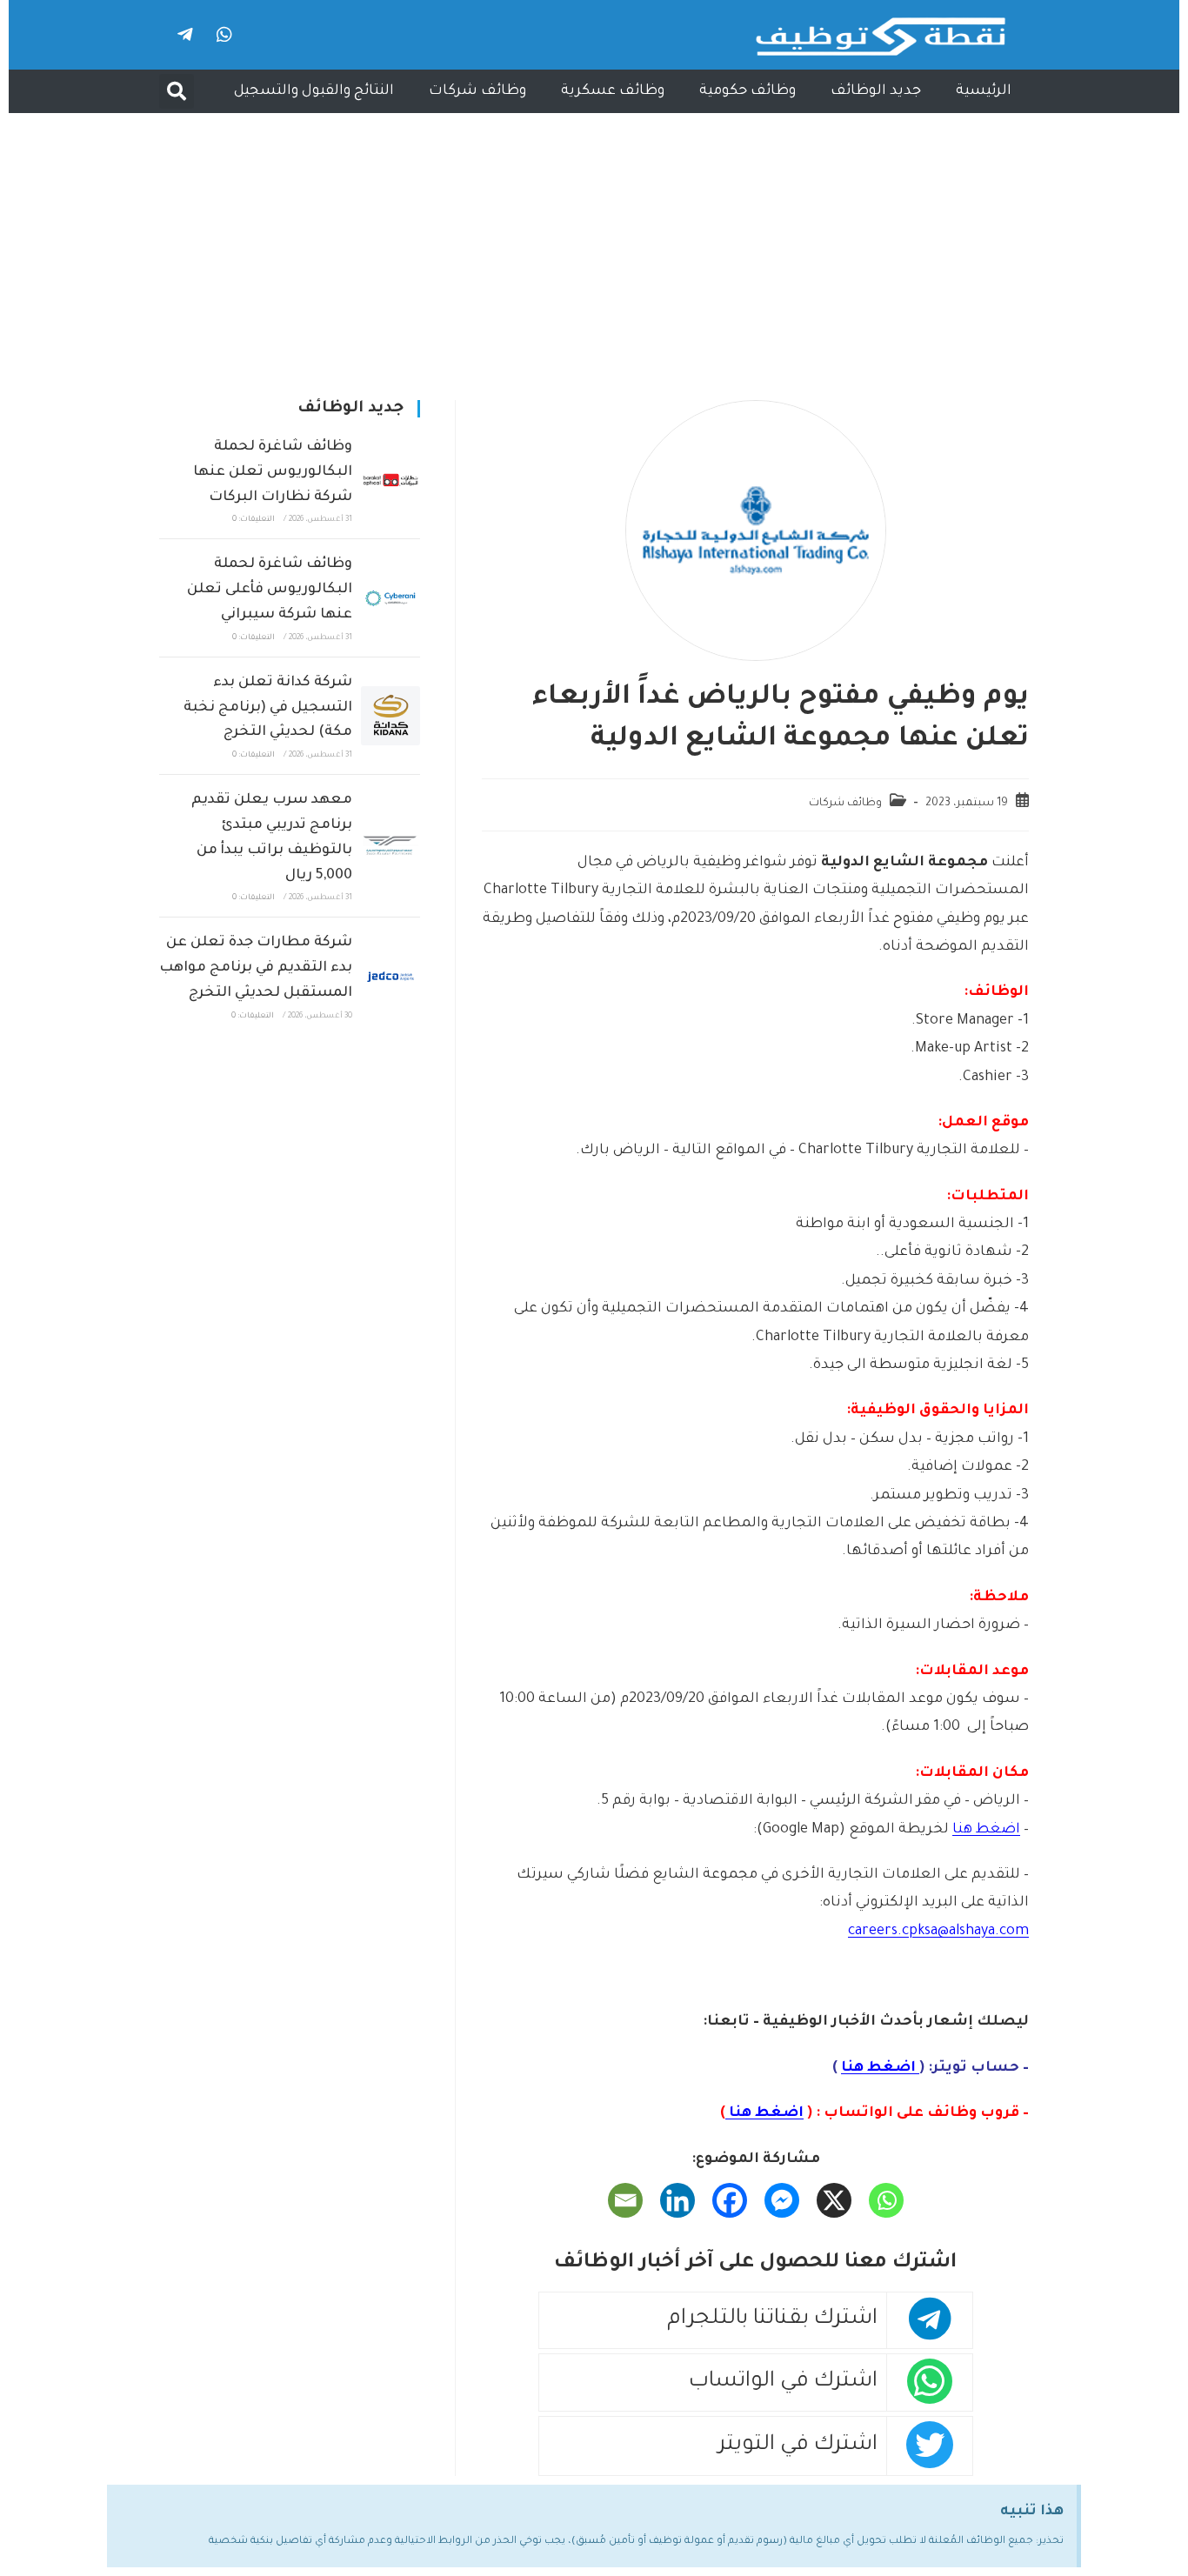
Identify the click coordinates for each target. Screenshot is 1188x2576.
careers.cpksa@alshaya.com (938, 1932)
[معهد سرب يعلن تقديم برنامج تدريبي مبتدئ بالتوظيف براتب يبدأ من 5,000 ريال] (390, 846)
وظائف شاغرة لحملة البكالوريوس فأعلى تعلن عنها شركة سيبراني (270, 590)
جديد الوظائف (876, 91)
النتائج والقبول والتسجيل (314, 91)
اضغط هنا (986, 1830)
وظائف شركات (477, 91)
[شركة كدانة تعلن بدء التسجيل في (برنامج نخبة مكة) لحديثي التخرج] (390, 716)
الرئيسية (984, 91)
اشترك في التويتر (798, 2446)
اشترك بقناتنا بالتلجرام (772, 2320)
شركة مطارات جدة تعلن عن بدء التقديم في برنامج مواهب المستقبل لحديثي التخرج (256, 968)
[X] (834, 2200)
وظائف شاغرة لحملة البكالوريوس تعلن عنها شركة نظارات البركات (273, 472)
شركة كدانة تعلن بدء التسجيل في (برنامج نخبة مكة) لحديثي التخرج (268, 708)
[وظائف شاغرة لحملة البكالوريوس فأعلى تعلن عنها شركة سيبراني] (390, 598)
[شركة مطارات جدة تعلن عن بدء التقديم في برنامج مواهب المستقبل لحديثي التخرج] (390, 977)
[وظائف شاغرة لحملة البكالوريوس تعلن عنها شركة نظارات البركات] (390, 480)
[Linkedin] (677, 2200)
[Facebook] (730, 2200)
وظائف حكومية (748, 91)
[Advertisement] (594, 244)
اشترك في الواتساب (783, 2382)
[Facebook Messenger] (782, 2200)
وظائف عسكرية (613, 91)
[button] (177, 91)
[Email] (625, 2200)
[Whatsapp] (224, 35)
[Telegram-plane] (185, 35)
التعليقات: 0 (254, 520)
